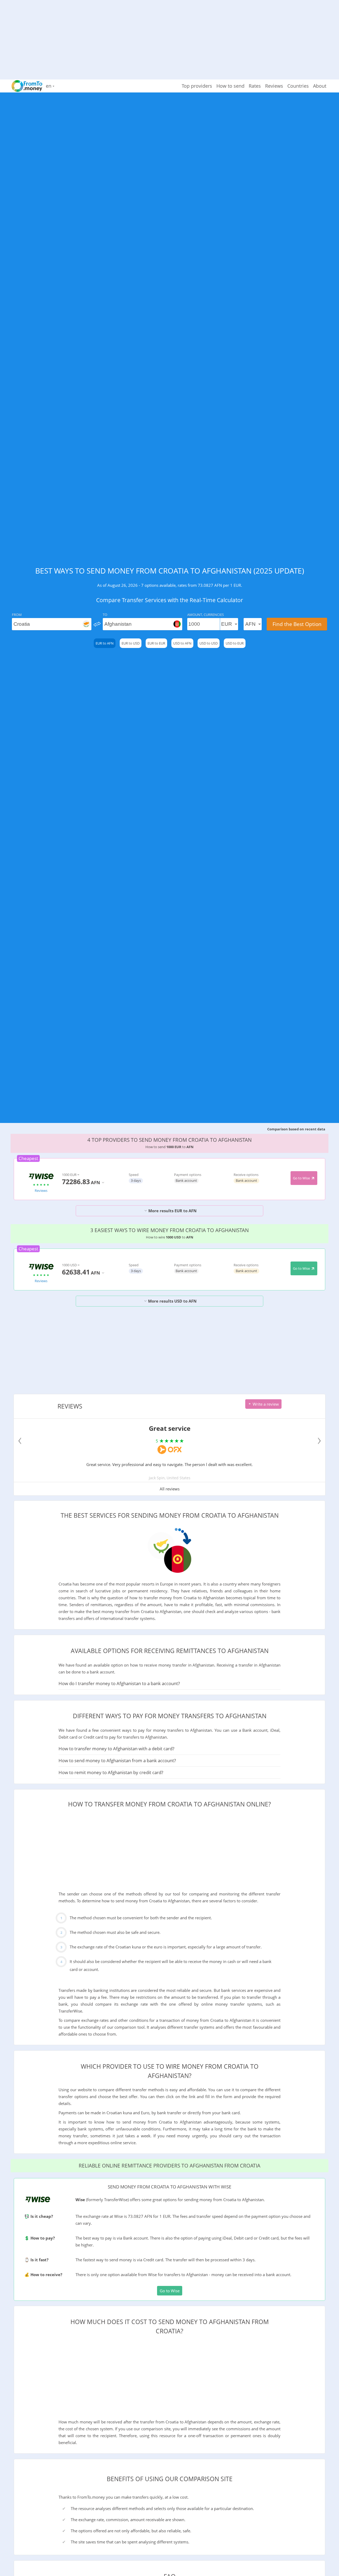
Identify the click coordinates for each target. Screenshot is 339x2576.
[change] (97, 624)
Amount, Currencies (206, 615)
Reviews (274, 86)
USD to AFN (182, 643)
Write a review (265, 1404)
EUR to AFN (105, 643)
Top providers (197, 86)
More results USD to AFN (172, 1301)
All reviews (170, 1489)
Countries (298, 86)
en (49, 86)
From (17, 615)
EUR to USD (131, 643)
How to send (230, 86)
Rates (255, 86)
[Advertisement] (169, 37)
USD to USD (209, 643)
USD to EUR (235, 643)
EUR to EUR (156, 643)
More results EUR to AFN (172, 1211)
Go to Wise (302, 1178)
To (105, 615)
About (320, 86)
